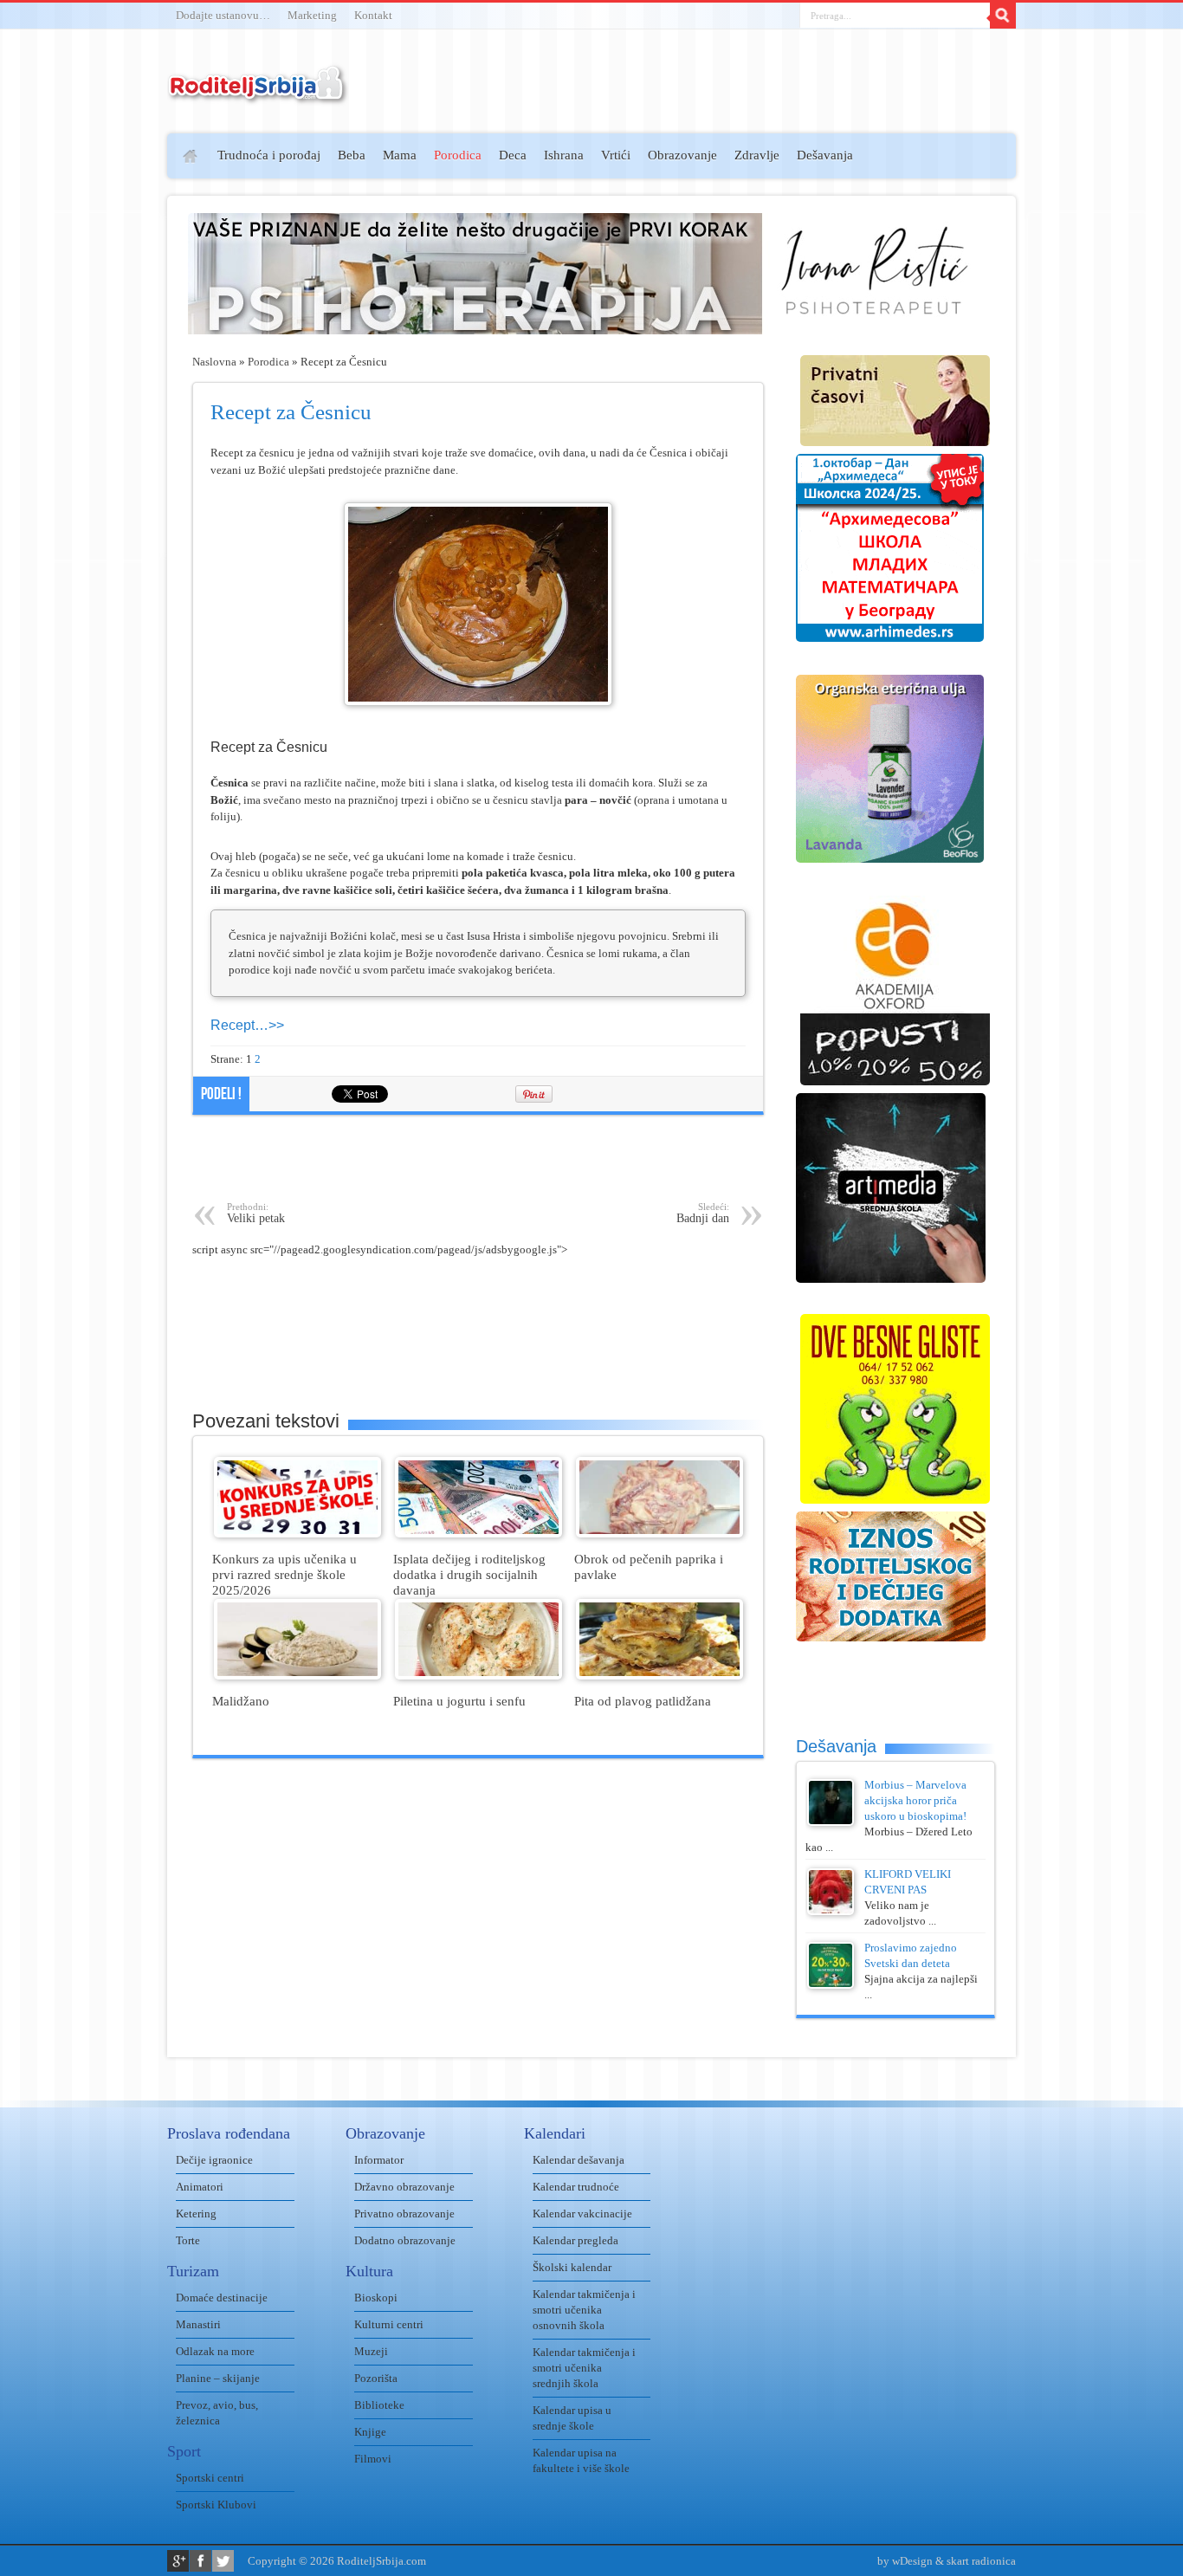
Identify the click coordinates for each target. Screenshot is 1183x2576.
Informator (379, 2160)
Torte (188, 2240)
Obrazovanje (682, 155)
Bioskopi (376, 2298)
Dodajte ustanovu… (223, 15)
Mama (400, 155)
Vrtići (616, 155)
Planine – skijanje (218, 2378)
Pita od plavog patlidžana (643, 1701)
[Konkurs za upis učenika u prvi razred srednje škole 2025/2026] (297, 1534)
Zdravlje (757, 155)
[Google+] (178, 2561)
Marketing (312, 15)
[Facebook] (200, 2561)
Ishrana (564, 155)
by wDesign (905, 2561)
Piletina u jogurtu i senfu (459, 1701)
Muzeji (371, 2351)
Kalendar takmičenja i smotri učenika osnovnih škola (584, 2310)
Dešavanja (825, 155)
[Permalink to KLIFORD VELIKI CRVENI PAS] (831, 1911)
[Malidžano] (297, 1676)
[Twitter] (223, 2561)
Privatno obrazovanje (404, 2214)
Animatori (200, 2187)
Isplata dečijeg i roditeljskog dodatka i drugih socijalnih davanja (469, 1574)
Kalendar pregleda (575, 2240)
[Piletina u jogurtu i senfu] (478, 1676)
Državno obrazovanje (404, 2187)
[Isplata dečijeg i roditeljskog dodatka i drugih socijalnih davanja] (478, 1534)
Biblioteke (379, 2405)
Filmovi (373, 2459)
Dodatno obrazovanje (405, 2240)
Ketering (196, 2214)
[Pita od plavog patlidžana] (659, 1676)
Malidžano (241, 1701)
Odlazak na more (215, 2351)
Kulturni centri (389, 2324)
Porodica (458, 155)
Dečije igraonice (214, 2160)
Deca (513, 155)
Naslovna (214, 362)
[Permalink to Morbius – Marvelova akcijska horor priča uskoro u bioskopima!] (831, 1822)
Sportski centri (210, 2478)
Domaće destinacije (222, 2298)
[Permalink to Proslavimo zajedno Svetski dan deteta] (831, 1985)
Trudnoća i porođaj (269, 155)
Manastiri (198, 2324)
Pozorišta (376, 2378)
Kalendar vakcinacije (582, 2214)
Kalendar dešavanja (579, 2160)
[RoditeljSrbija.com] (258, 95)
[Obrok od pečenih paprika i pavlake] (659, 1534)
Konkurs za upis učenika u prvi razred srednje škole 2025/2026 (284, 1574)
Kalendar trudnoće (576, 2187)
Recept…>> (247, 1025)
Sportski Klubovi (216, 2505)
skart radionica (981, 2561)
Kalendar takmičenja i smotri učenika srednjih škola (584, 2368)
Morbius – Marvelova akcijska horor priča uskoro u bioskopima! (915, 1800)
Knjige (370, 2432)
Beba (352, 155)
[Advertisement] (100, 386)
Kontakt (373, 15)
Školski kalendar (572, 2267)
